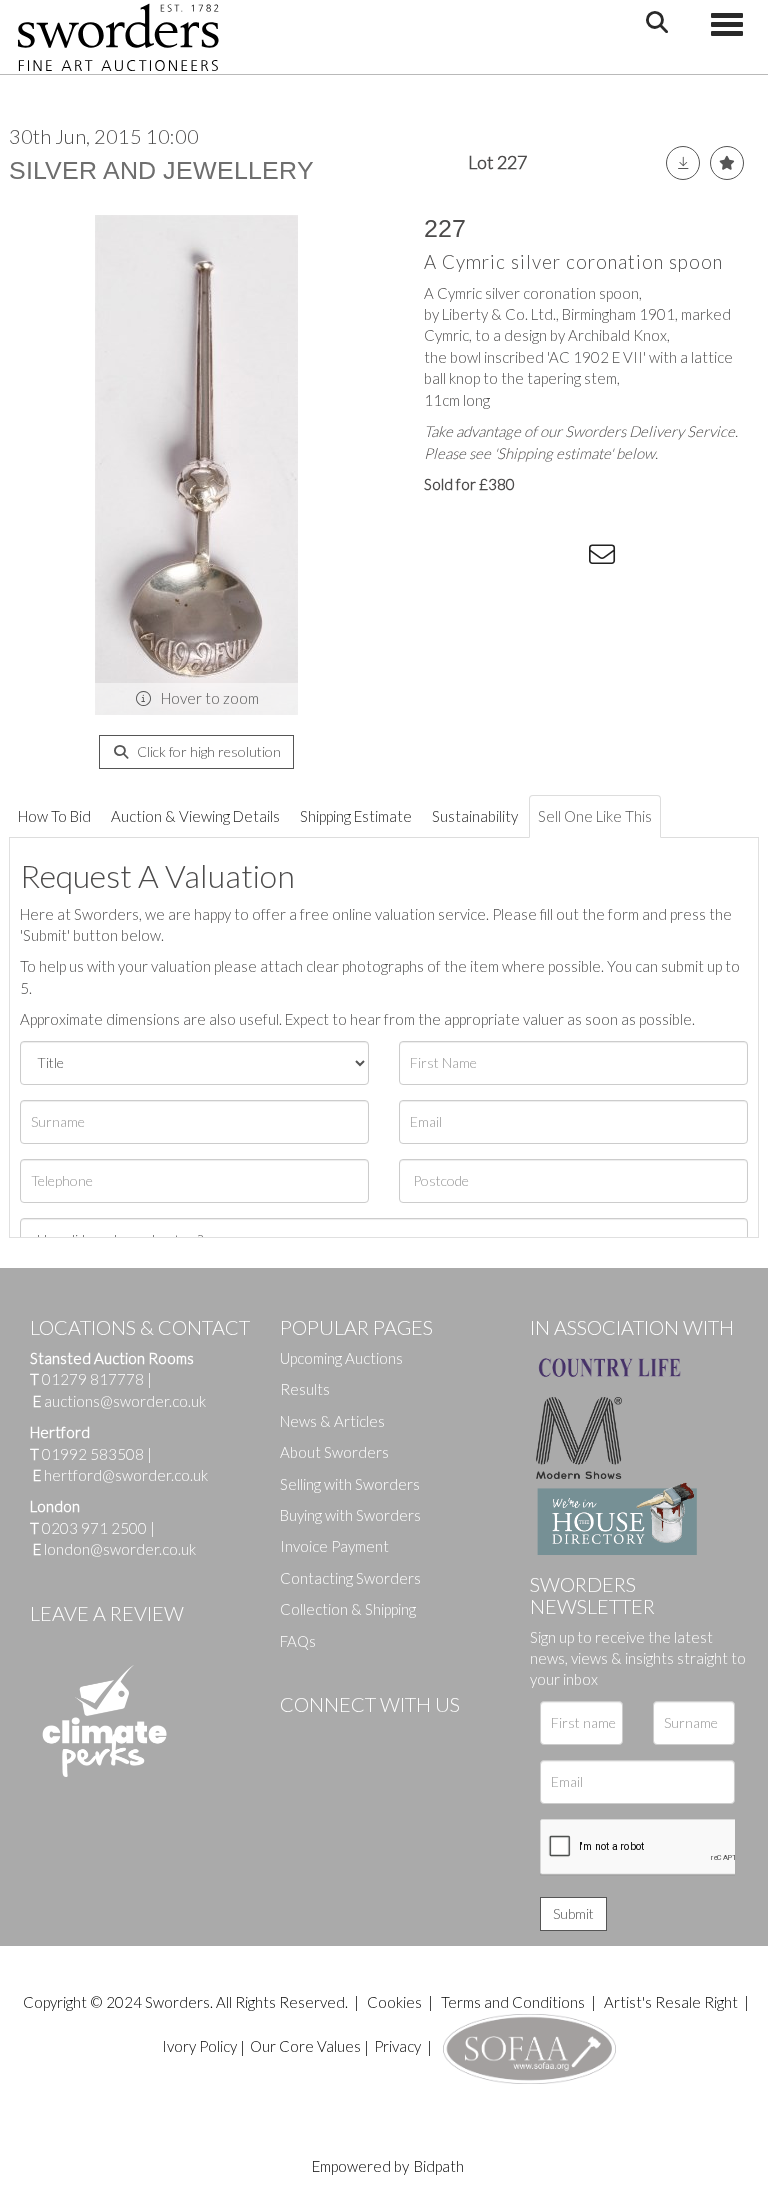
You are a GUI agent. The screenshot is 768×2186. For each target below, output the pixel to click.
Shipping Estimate (356, 816)
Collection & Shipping (348, 1609)
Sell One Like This (595, 816)
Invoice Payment (334, 1546)
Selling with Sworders (350, 1484)
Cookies (394, 2002)
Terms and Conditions (514, 2002)
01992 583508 (93, 1454)
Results (305, 1389)
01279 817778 (93, 1379)
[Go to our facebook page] (299, 1738)
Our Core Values (305, 2046)
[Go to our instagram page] (565, 558)
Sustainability (475, 816)
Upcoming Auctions (341, 1358)
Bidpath (439, 2166)
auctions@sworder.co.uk (119, 1401)
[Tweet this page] (484, 558)
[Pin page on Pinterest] (524, 558)
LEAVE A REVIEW (107, 1613)
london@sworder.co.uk (114, 1549)
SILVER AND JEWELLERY (161, 170)
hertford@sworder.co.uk (126, 1475)
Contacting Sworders (350, 1578)
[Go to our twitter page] (340, 1738)
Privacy (397, 2046)
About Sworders (334, 1452)
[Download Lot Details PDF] (683, 163)
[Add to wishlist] (727, 163)
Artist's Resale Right (671, 2002)
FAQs (298, 1641)
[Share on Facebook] (443, 558)
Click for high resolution (207, 751)
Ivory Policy (199, 2046)
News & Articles (332, 1421)
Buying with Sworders (350, 1515)
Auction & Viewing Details (195, 816)
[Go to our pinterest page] (380, 1738)
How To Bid (54, 816)
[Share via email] (605, 558)
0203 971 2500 (94, 1528)
